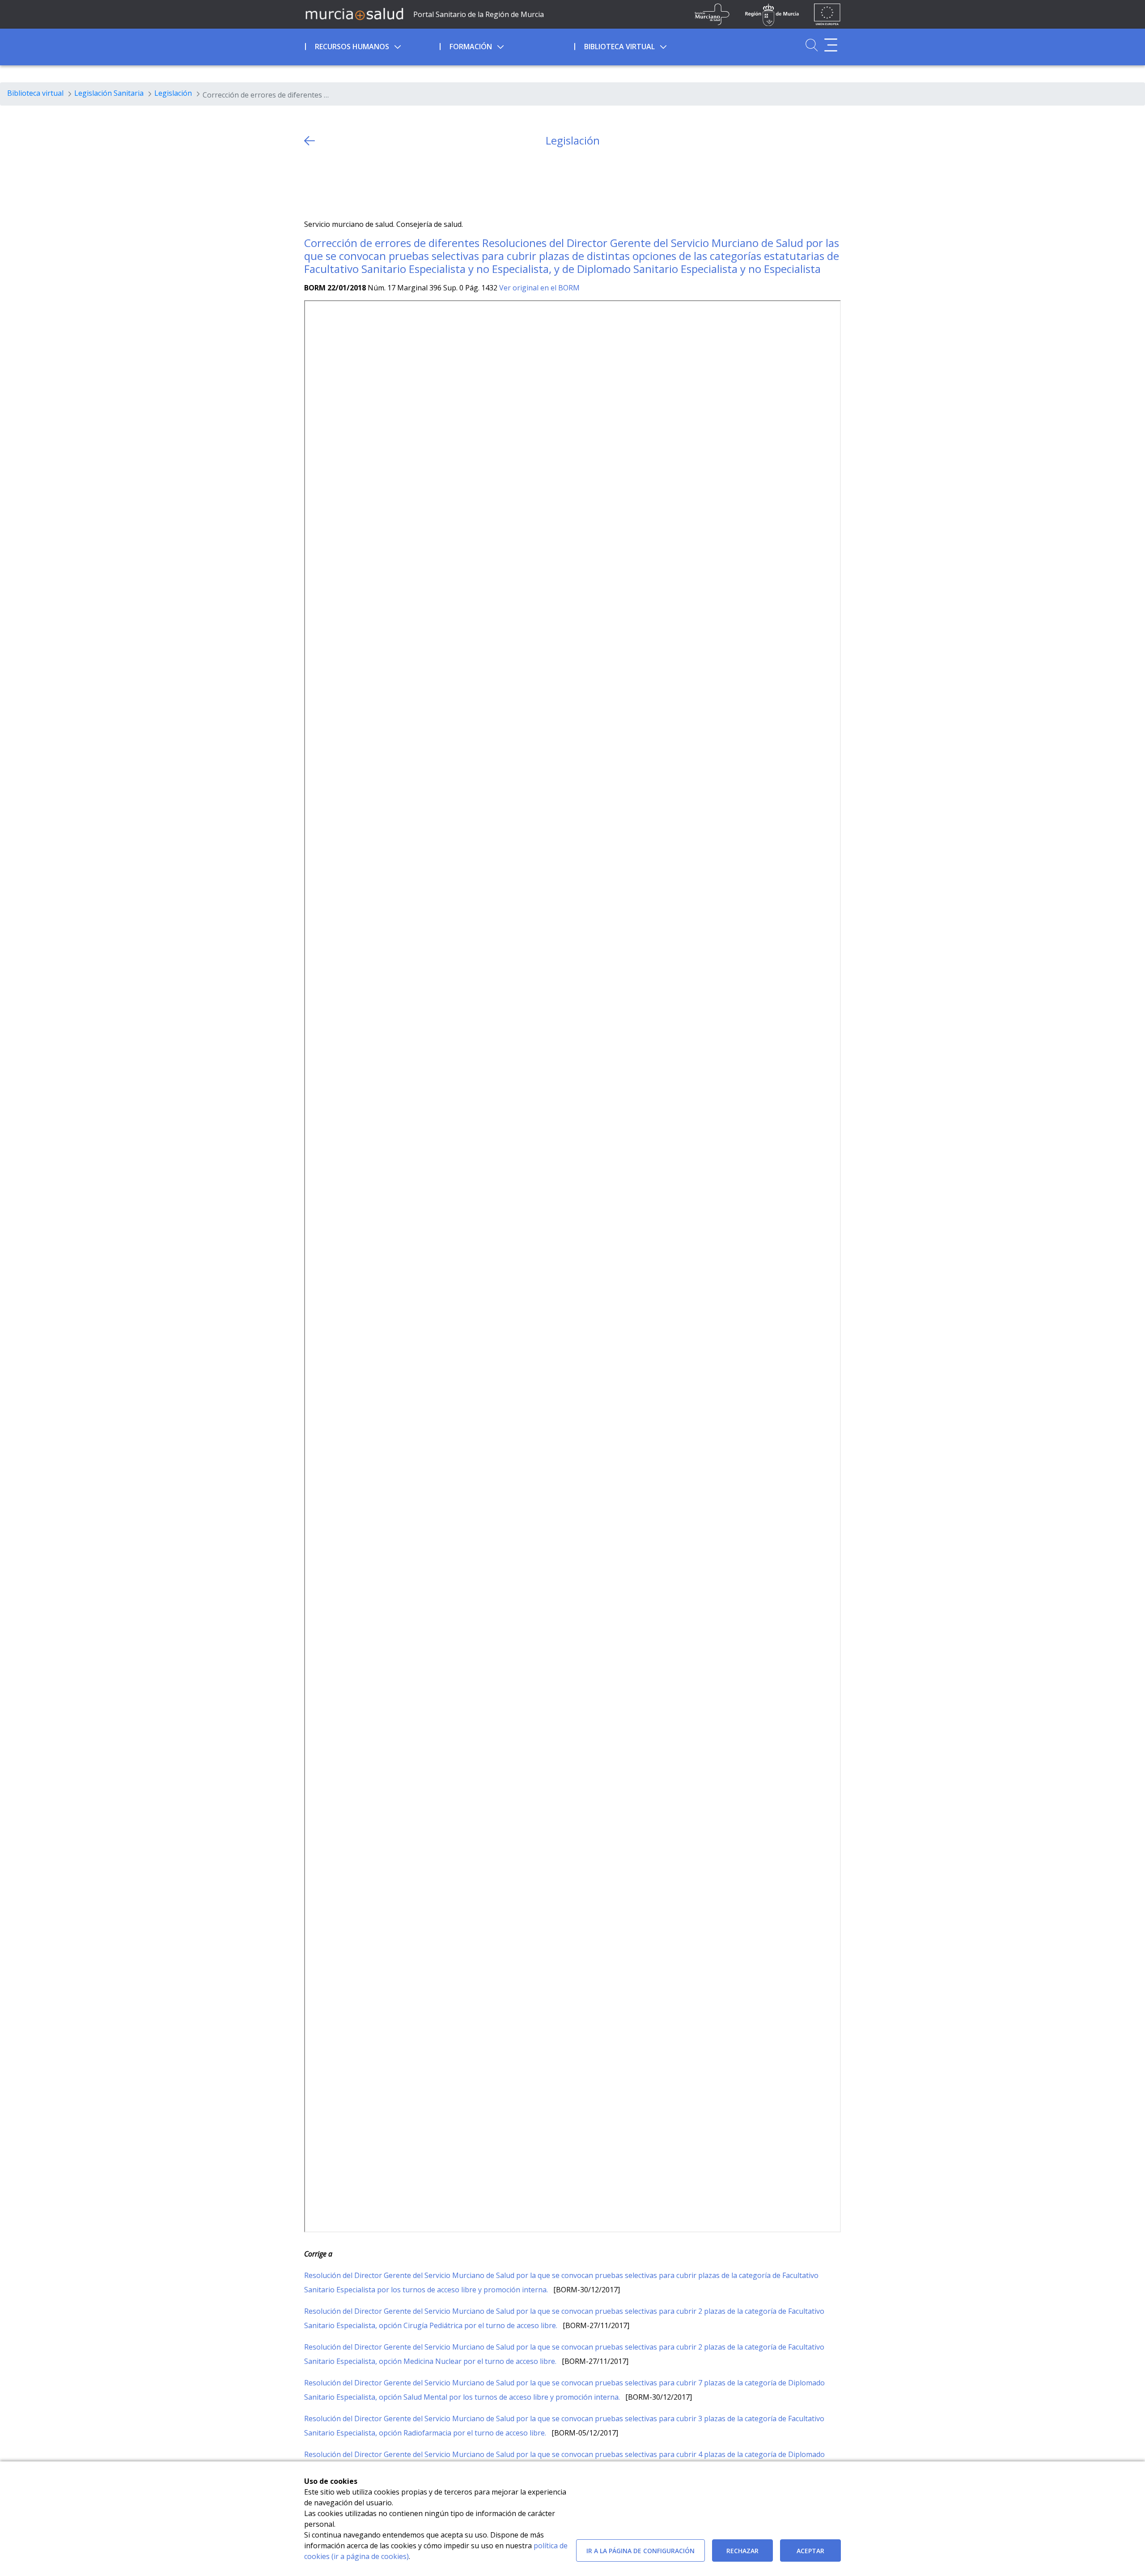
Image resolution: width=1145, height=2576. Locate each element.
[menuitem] (371, 45)
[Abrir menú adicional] (831, 45)
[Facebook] (329, 183)
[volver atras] (310, 141)
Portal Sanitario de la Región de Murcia (479, 14)
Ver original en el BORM (539, 288)
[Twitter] (311, 183)
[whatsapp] (346, 183)
